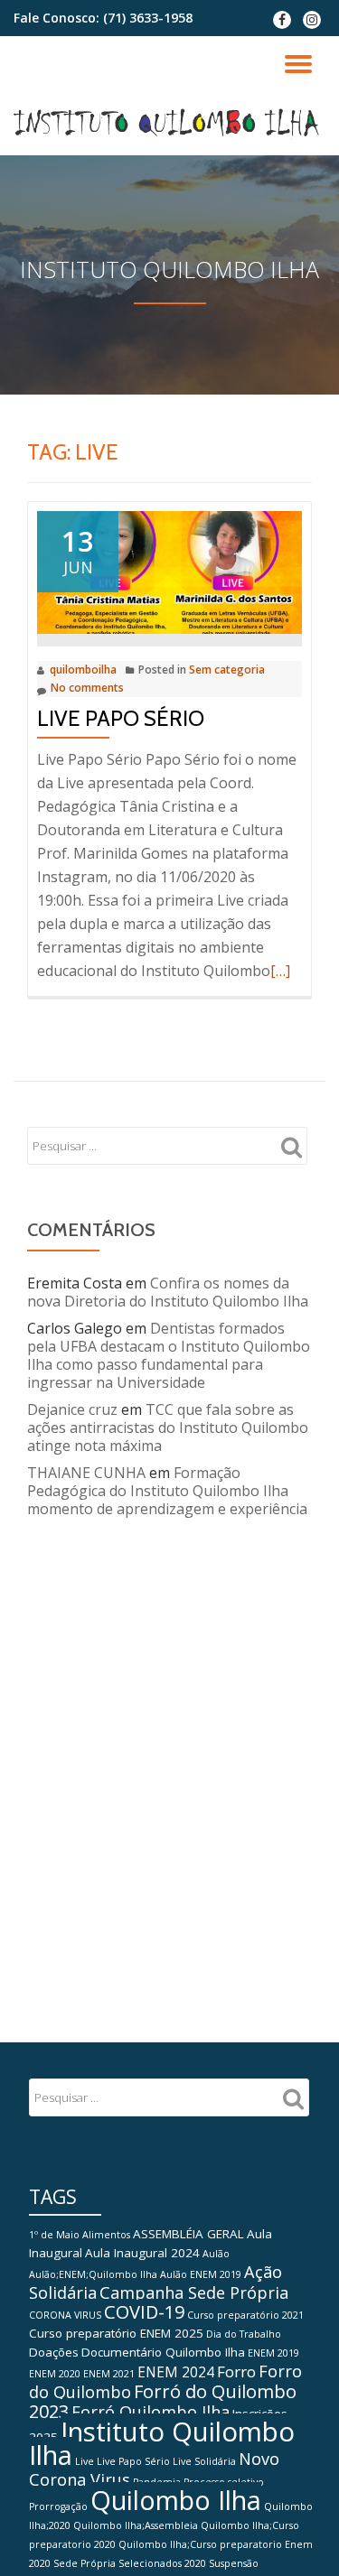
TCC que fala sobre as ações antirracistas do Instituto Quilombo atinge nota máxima (168, 1427)
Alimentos (106, 2235)
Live (85, 2461)
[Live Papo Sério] (169, 571)
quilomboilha (83, 670)
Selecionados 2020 (162, 2563)
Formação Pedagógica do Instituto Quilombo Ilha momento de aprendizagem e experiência (167, 1491)
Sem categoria (227, 670)
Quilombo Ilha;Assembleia (136, 2525)
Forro (236, 2371)
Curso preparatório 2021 (245, 2315)
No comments (87, 688)
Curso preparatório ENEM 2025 (116, 2333)
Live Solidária (204, 2461)
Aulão (216, 2254)
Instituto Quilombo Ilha (162, 2443)
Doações (54, 2352)
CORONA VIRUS (65, 2315)
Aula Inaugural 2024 (142, 2253)
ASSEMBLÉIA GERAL (188, 2234)
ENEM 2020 (55, 2374)
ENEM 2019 (273, 2353)
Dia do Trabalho (244, 2334)
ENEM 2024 (176, 2372)
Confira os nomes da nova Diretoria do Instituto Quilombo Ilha (168, 1292)
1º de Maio (54, 2235)
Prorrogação (58, 2506)
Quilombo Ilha (176, 2500)
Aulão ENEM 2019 (201, 2274)
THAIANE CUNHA (86, 1473)
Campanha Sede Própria (194, 2292)
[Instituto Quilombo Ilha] (169, 124)
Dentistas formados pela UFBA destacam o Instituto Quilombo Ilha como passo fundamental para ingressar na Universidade (169, 1355)
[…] (280, 971)
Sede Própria (85, 2563)
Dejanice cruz (72, 1409)
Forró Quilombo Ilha (151, 2412)
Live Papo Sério (121, 718)
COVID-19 (144, 2312)
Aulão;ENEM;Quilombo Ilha (93, 2274)
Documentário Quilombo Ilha (163, 2352)
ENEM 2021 (109, 2374)
